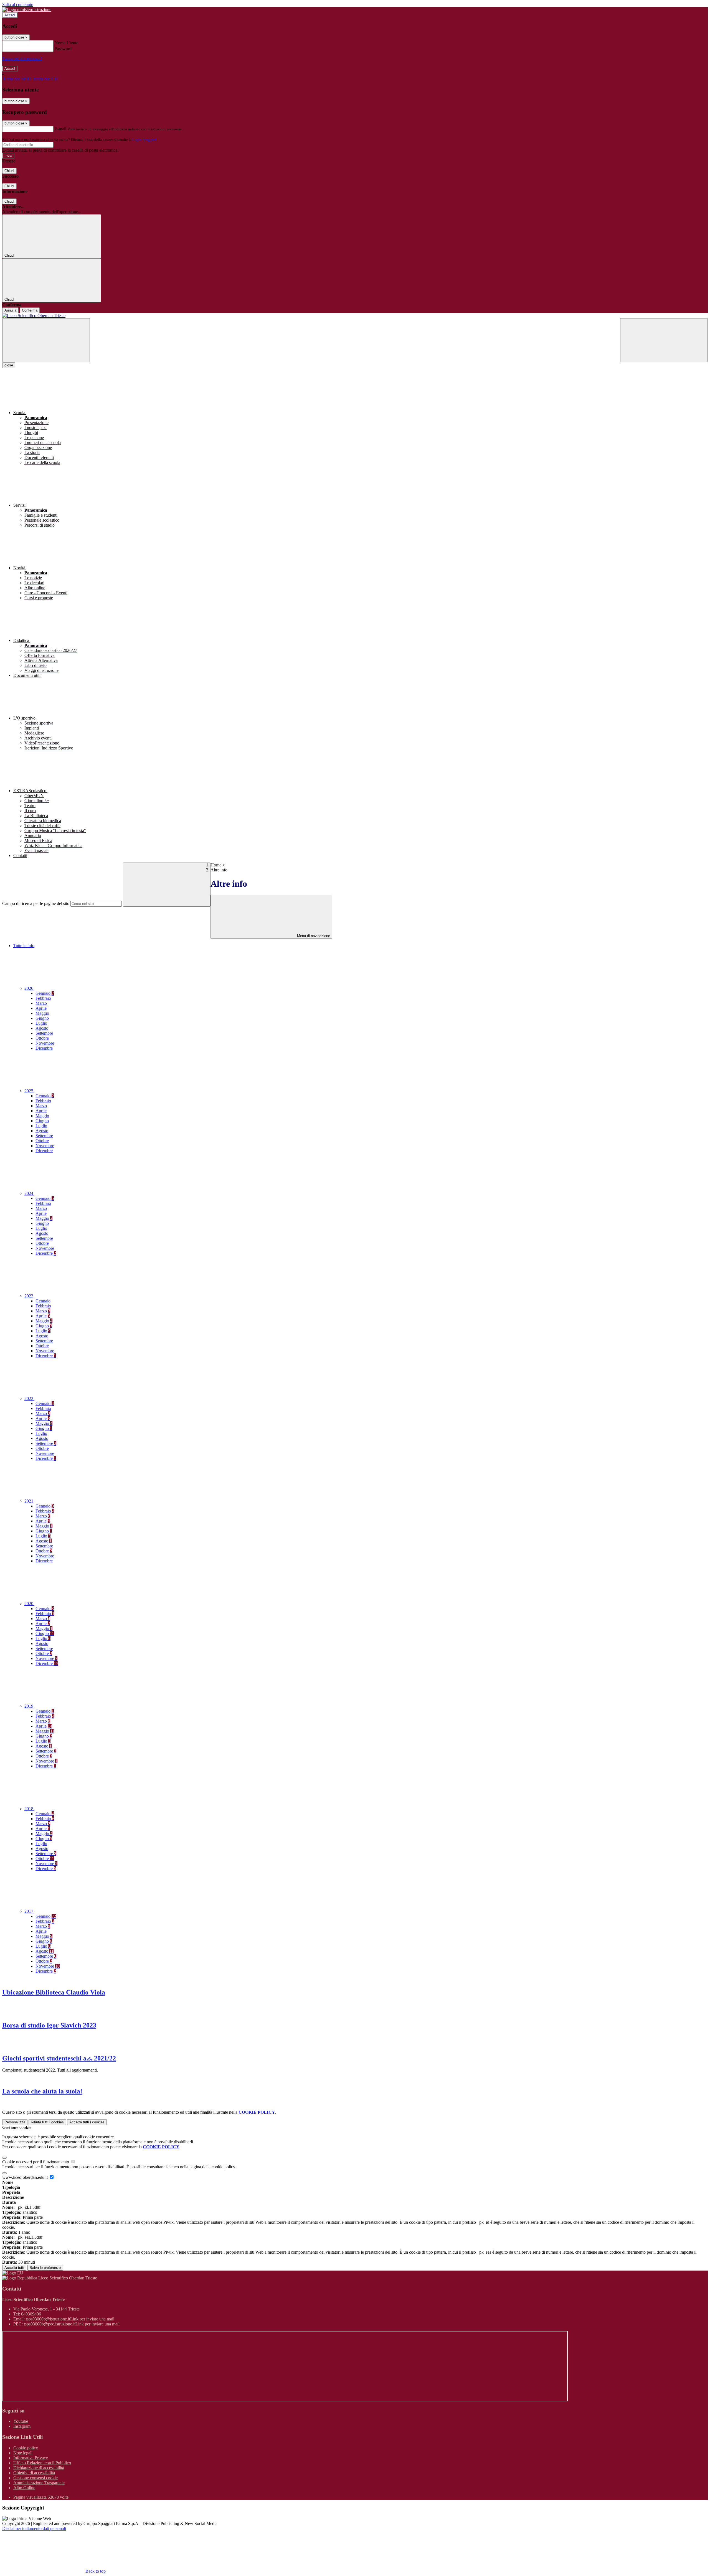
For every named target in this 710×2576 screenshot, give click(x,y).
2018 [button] (29, 1809)
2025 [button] (29, 1091)
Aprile (41, 1008)
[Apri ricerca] (664, 340)
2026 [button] (29, 988)
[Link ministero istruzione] (27, 10)
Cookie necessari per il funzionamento (36, 2162)
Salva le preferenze (45, 2268)
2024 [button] (29, 1193)
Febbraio (43, 998)
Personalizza (15, 2122)
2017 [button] (29, 1911)
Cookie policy (26, 2448)
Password (63, 49)
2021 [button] (29, 1501)
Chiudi (9, 171)
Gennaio (45, 993)
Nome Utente (66, 43)
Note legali (23, 2453)
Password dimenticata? (22, 59)
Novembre (45, 1043)
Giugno (42, 1018)
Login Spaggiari (144, 140)
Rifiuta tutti (47, 2122)
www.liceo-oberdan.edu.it (26, 2177)
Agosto (42, 1028)
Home (216, 865)
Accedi (10, 15)
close (9, 365)
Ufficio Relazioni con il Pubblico (42, 2463)
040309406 (31, 2314)
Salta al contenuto (18, 5)
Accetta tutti (87, 2122)
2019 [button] (29, 1706)
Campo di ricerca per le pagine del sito (36, 903)
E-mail (60, 129)
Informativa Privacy (31, 2458)
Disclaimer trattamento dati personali (34, 2528)
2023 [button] (29, 1296)
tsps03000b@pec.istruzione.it (72, 2324)
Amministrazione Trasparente (39, 2483)
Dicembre (44, 1048)
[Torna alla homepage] (355, 316)
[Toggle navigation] (46, 340)
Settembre (44, 1033)
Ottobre (42, 1038)
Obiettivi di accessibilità (34, 2473)
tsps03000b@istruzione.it (70, 2319)
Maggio (42, 1013)
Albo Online (24, 2488)
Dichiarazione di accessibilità (39, 2468)
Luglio (41, 1023)
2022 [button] (29, 1398)
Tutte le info (24, 946)
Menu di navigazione (313, 936)
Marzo (41, 1003)
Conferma (30, 310)
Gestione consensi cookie (35, 2478)
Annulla (10, 310)
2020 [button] (29, 1604)
